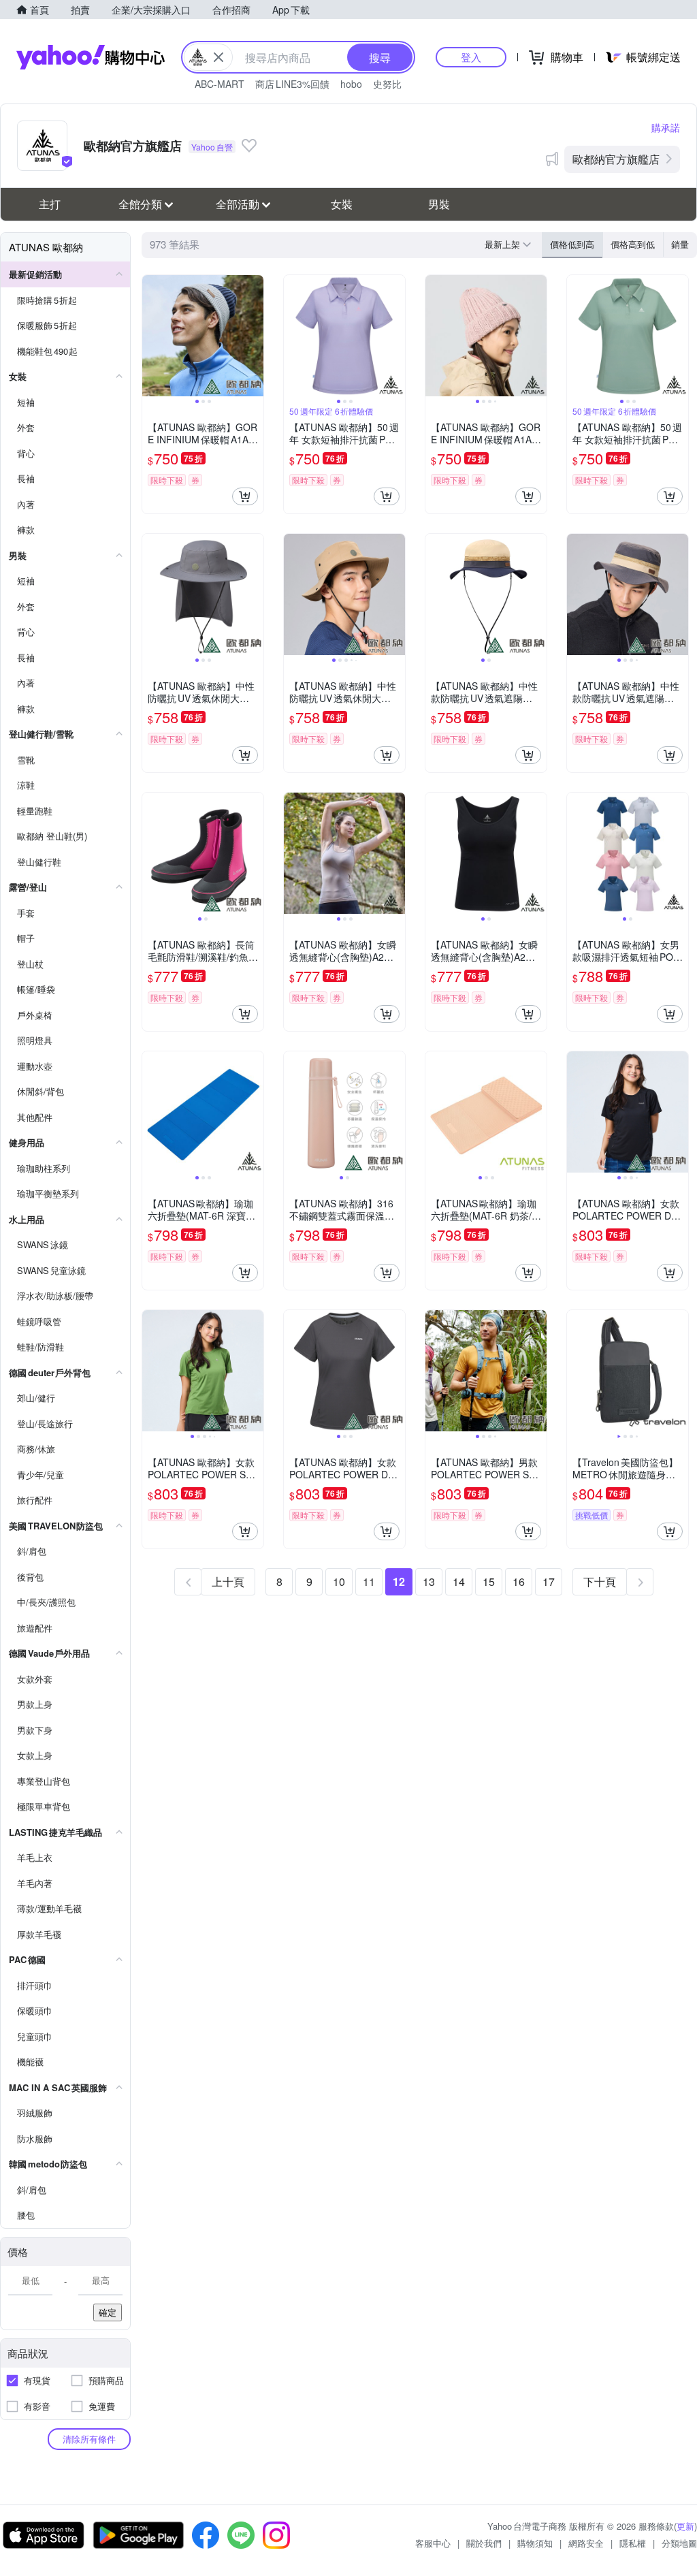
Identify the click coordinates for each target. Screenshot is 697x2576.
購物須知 (535, 2543)
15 (489, 1581)
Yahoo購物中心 (91, 57)
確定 (108, 2312)
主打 (50, 204)
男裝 (439, 204)
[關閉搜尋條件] (218, 57)
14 (459, 1581)
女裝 (342, 204)
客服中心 (433, 2543)
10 (339, 1581)
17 (549, 1581)
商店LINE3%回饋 (292, 84)
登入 (471, 57)
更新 (685, 2526)
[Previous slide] (151, 336)
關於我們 (484, 2543)
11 (369, 1581)
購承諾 (666, 127)
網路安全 (586, 2543)
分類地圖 (679, 2543)
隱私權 (633, 2543)
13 (429, 1581)
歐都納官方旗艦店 (616, 159)
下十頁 (600, 1581)
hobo (351, 84)
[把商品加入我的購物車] (245, 496)
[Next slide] (255, 336)
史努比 (387, 84)
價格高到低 (633, 244)
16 (519, 1581)
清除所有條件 (89, 2439)
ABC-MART (220, 84)
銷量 (680, 244)
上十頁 (228, 1581)
